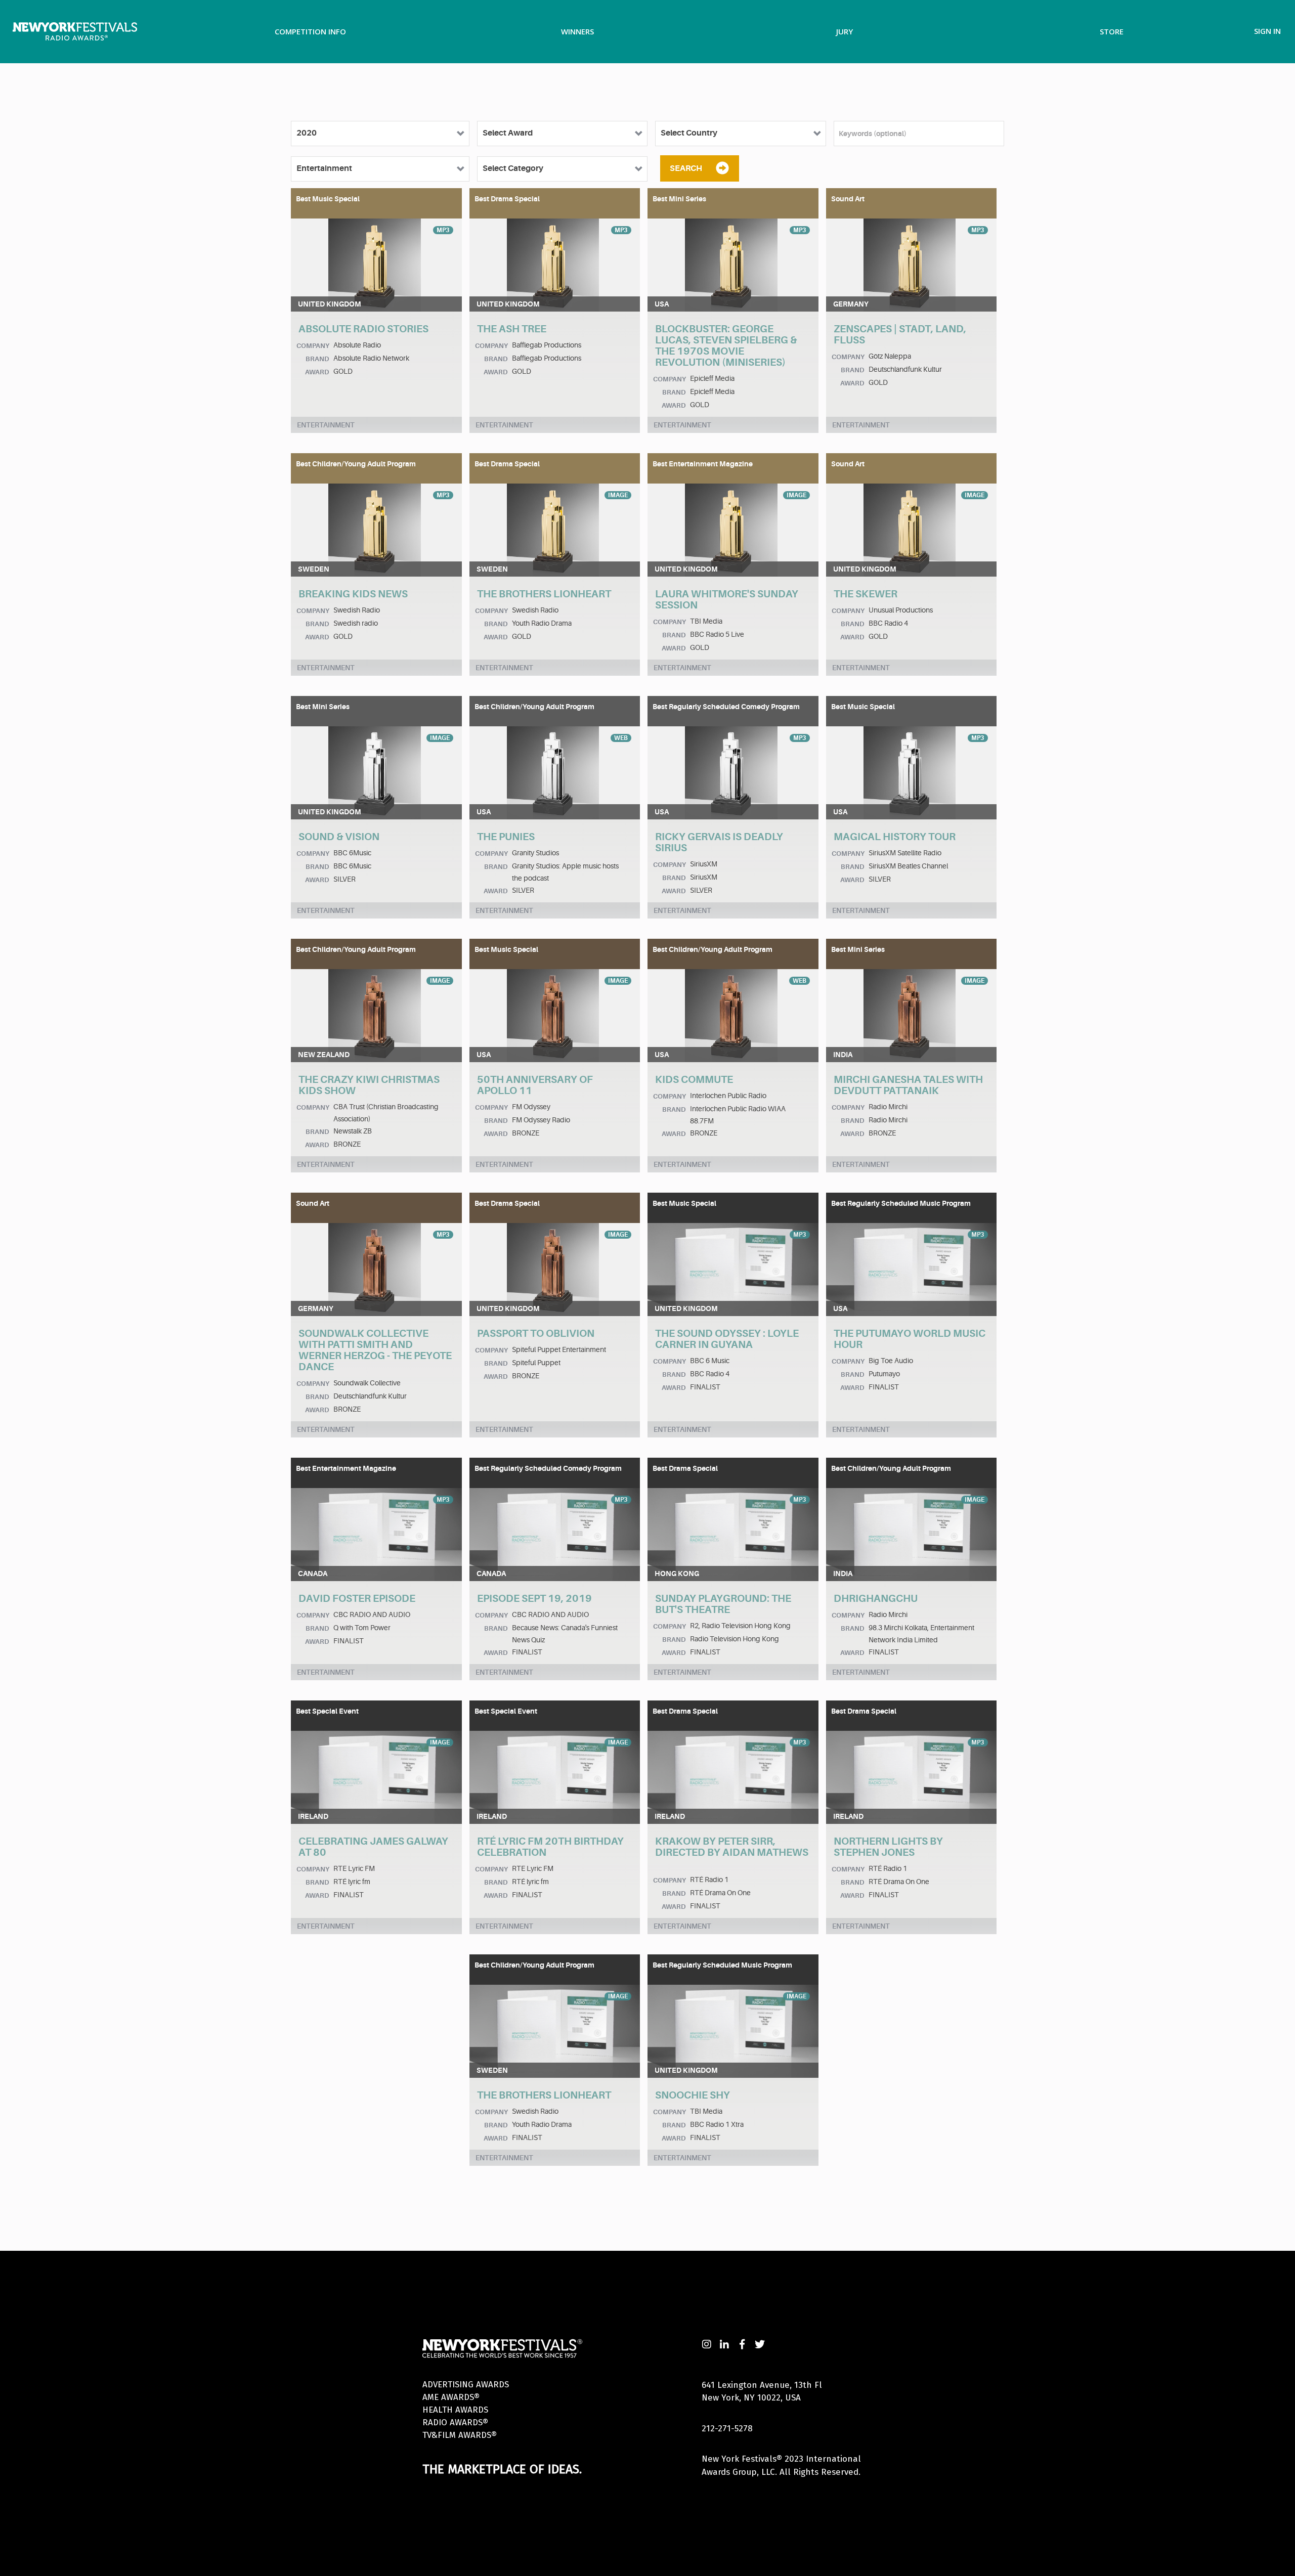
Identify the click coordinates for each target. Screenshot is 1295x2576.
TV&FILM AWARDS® (460, 2435)
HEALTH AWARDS (455, 2410)
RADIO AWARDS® (455, 2422)
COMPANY (313, 346)
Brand (317, 359)
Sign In (1267, 31)
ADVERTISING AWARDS (466, 2385)
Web (621, 738)
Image (618, 495)
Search (686, 168)
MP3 (443, 230)
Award (317, 372)
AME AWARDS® (451, 2397)
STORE (1112, 31)
